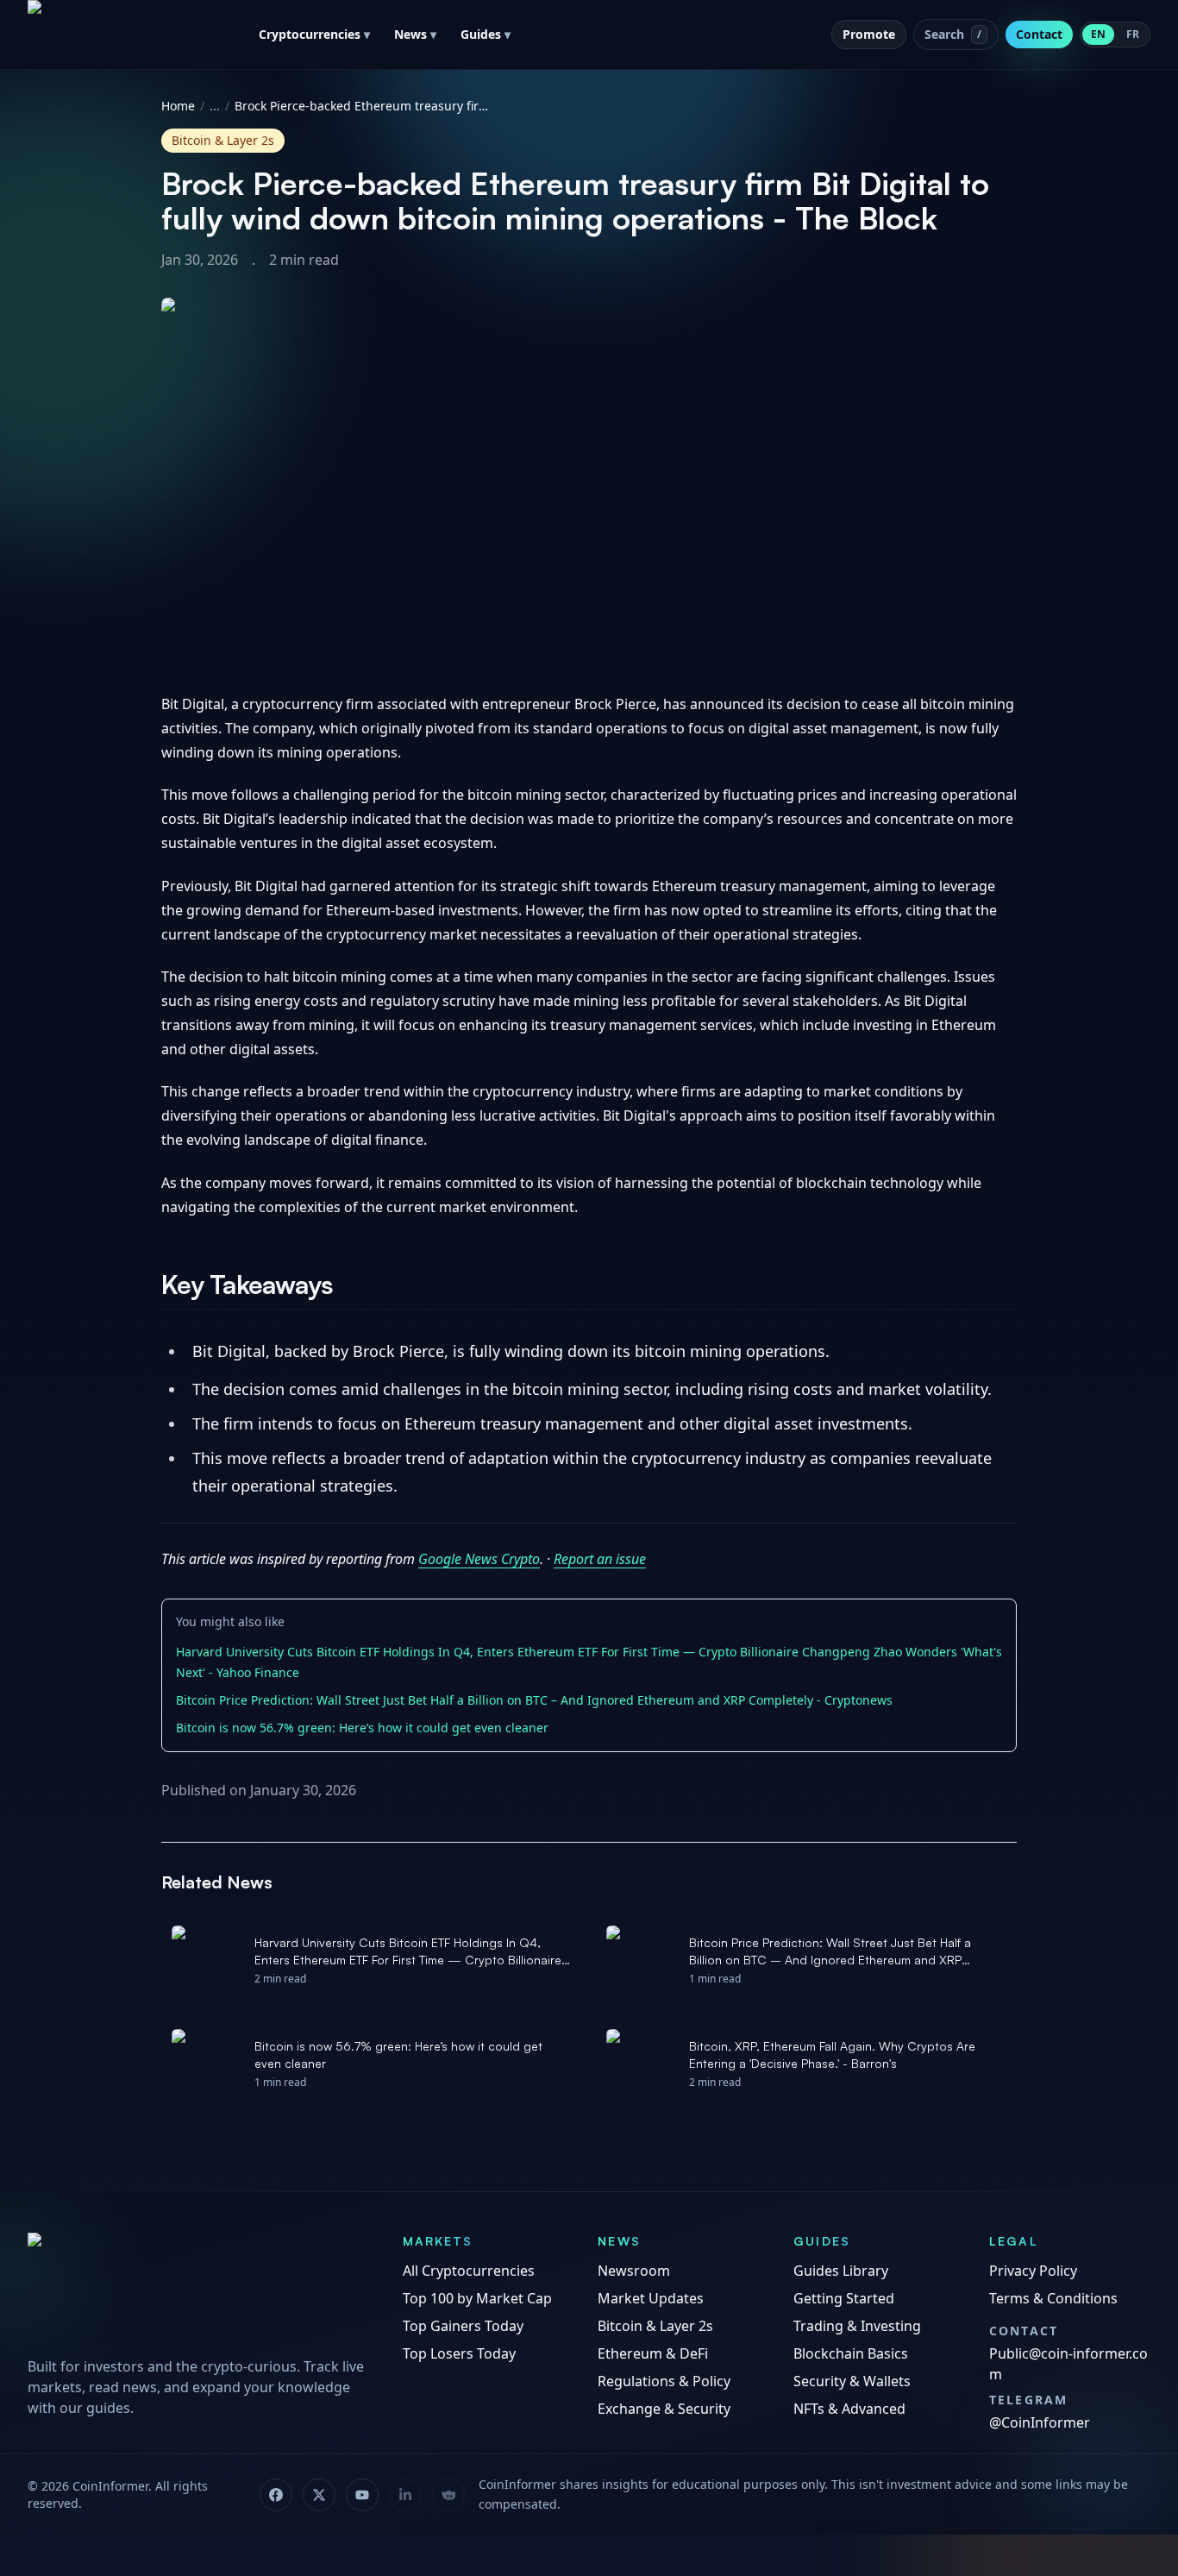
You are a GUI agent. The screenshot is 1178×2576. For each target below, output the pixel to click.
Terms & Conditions (1053, 2298)
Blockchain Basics (851, 2353)
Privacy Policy (1033, 2271)
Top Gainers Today (463, 2326)
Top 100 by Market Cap (477, 2298)
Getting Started (844, 2298)
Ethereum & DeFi (653, 2353)
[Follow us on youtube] (362, 2495)
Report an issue (600, 1559)
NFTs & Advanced (849, 2409)
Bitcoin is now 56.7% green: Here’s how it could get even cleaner (362, 1728)
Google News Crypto (479, 1559)
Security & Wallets (852, 2381)
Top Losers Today (459, 2353)
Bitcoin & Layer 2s (655, 2326)
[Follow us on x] (319, 2495)
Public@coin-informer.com (1068, 2364)
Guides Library (841, 2271)
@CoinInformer (1040, 2422)
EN (1098, 34)
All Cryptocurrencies (469, 2271)
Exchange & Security (664, 2409)
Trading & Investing (857, 2326)
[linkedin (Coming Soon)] (405, 2495)
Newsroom (634, 2271)
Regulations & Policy (664, 2381)
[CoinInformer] (198, 2290)
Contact (1039, 34)
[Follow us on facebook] (276, 2495)
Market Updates (651, 2298)
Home (178, 106)
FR (1133, 34)
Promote (869, 34)
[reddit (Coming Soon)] (448, 2495)
